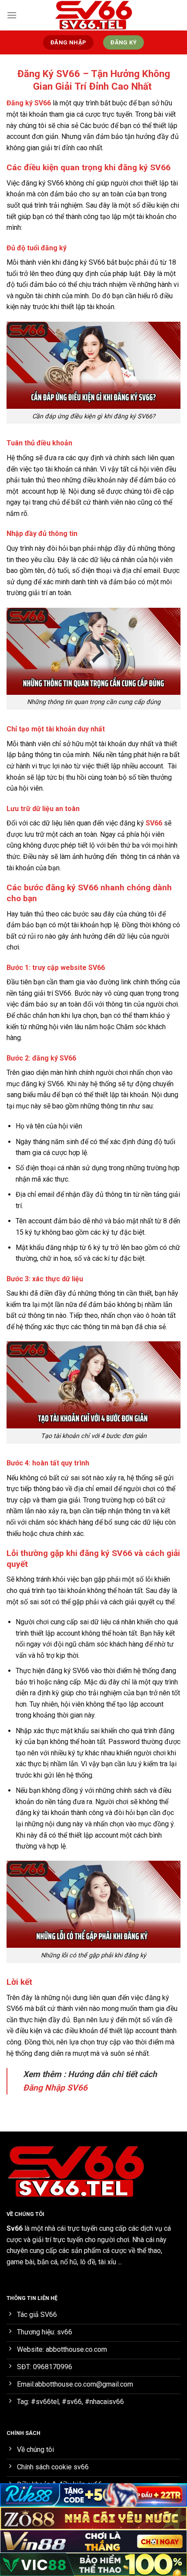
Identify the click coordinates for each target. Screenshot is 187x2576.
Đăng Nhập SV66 (55, 2088)
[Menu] (12, 15)
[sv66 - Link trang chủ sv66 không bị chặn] (93, 15)
